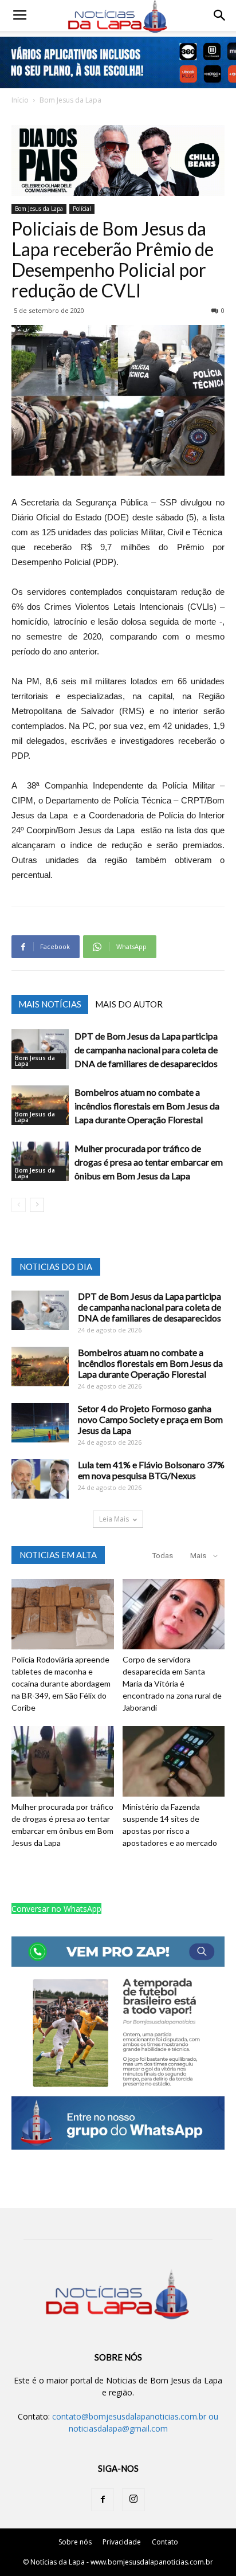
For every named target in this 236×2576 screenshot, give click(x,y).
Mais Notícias (50, 1004)
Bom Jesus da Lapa (70, 100)
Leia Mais (114, 1519)
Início (20, 100)
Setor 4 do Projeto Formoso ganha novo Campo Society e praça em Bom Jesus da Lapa (150, 1419)
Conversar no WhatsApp (56, 1909)
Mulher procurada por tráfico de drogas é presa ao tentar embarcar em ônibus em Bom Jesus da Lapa (149, 1162)
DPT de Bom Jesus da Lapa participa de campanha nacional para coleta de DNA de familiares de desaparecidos (146, 1050)
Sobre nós (75, 2542)
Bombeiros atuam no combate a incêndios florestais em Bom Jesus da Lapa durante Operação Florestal (147, 1106)
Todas (163, 1556)
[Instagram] (133, 2500)
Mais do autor (129, 1004)
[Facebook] (103, 2500)
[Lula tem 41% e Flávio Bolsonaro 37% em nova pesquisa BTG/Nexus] (40, 1479)
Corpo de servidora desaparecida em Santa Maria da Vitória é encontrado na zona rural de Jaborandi (172, 1683)
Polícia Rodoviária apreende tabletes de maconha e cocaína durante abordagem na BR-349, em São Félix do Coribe (61, 1683)
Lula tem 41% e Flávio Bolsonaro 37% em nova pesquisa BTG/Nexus (151, 1470)
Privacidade (122, 2542)
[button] (220, 15)
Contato (165, 2542)
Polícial (82, 209)
